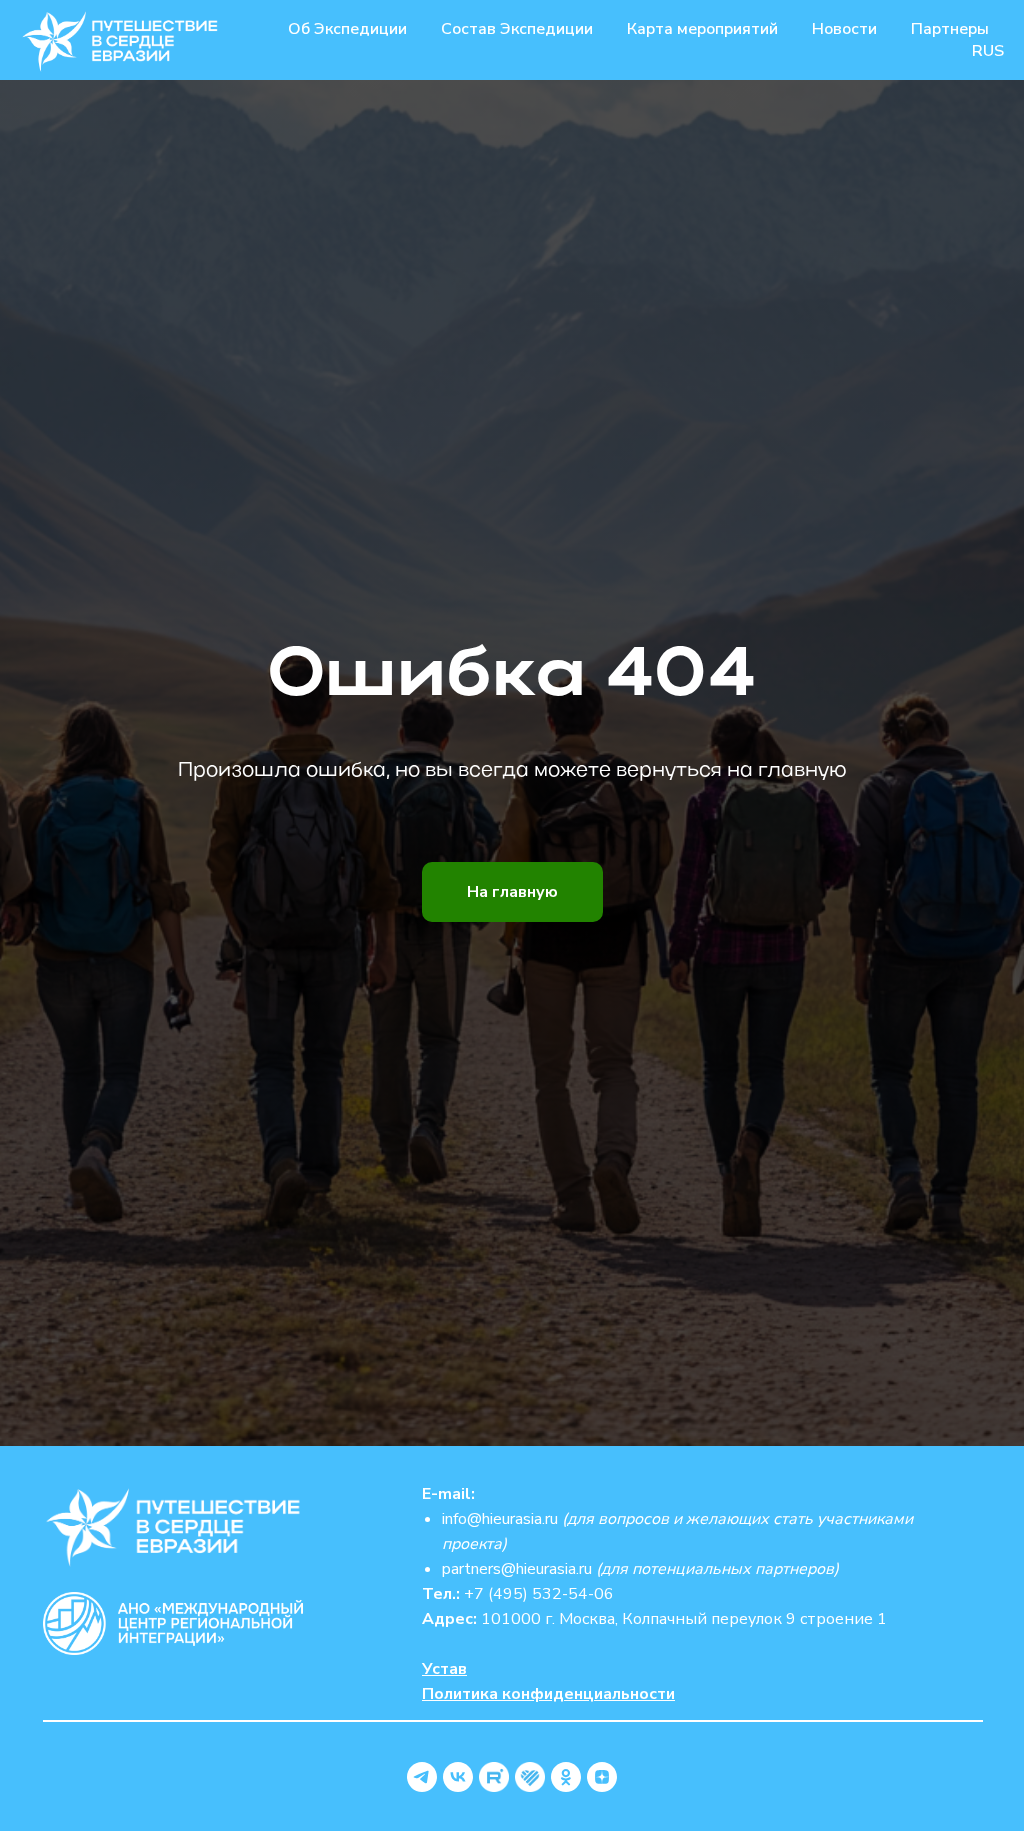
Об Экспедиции (347, 29)
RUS (988, 51)
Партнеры (950, 29)
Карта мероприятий (702, 29)
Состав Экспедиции (517, 29)
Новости (844, 29)
